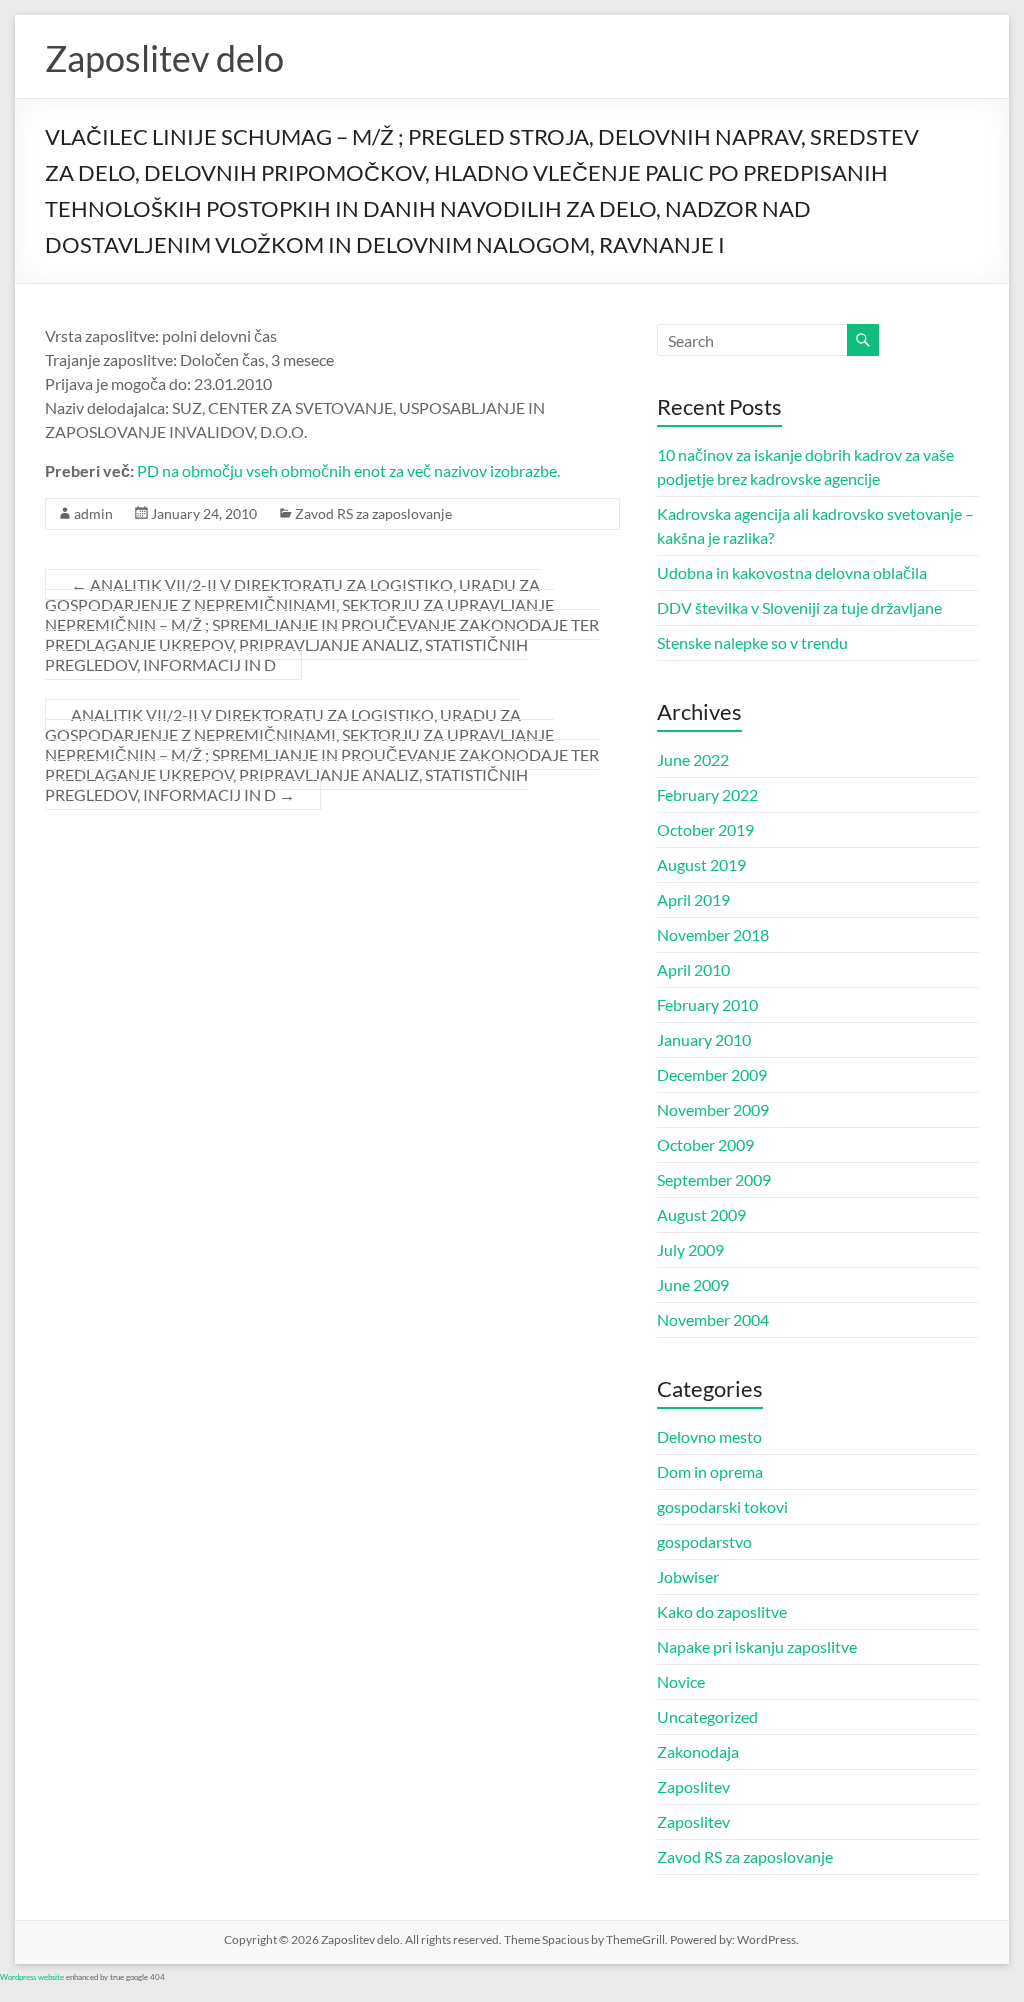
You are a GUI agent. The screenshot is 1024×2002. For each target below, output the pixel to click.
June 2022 (693, 759)
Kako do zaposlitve (722, 1611)
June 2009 (693, 1284)
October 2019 (705, 829)
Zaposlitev (693, 1786)
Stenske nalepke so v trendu (752, 642)
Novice (681, 1681)
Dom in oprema (710, 1471)
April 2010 (693, 969)
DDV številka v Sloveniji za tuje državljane (799, 607)
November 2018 (713, 934)
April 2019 (693, 899)
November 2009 (713, 1109)
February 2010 (707, 1004)
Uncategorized (707, 1716)
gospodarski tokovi (722, 1506)
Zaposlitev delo (164, 58)
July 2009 (690, 1249)
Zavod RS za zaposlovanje (373, 513)
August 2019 (701, 864)
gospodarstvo (704, 1541)
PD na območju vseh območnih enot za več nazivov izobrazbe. (348, 470)
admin (93, 513)
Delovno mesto (709, 1436)
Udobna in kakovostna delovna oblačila (792, 572)
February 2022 (707, 794)
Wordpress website (32, 1977)
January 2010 (704, 1039)
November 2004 (713, 1319)
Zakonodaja (698, 1751)
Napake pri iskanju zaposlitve (757, 1646)
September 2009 (714, 1179)
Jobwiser (688, 1576)
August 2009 (701, 1214)
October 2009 (705, 1144)
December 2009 (712, 1074)
